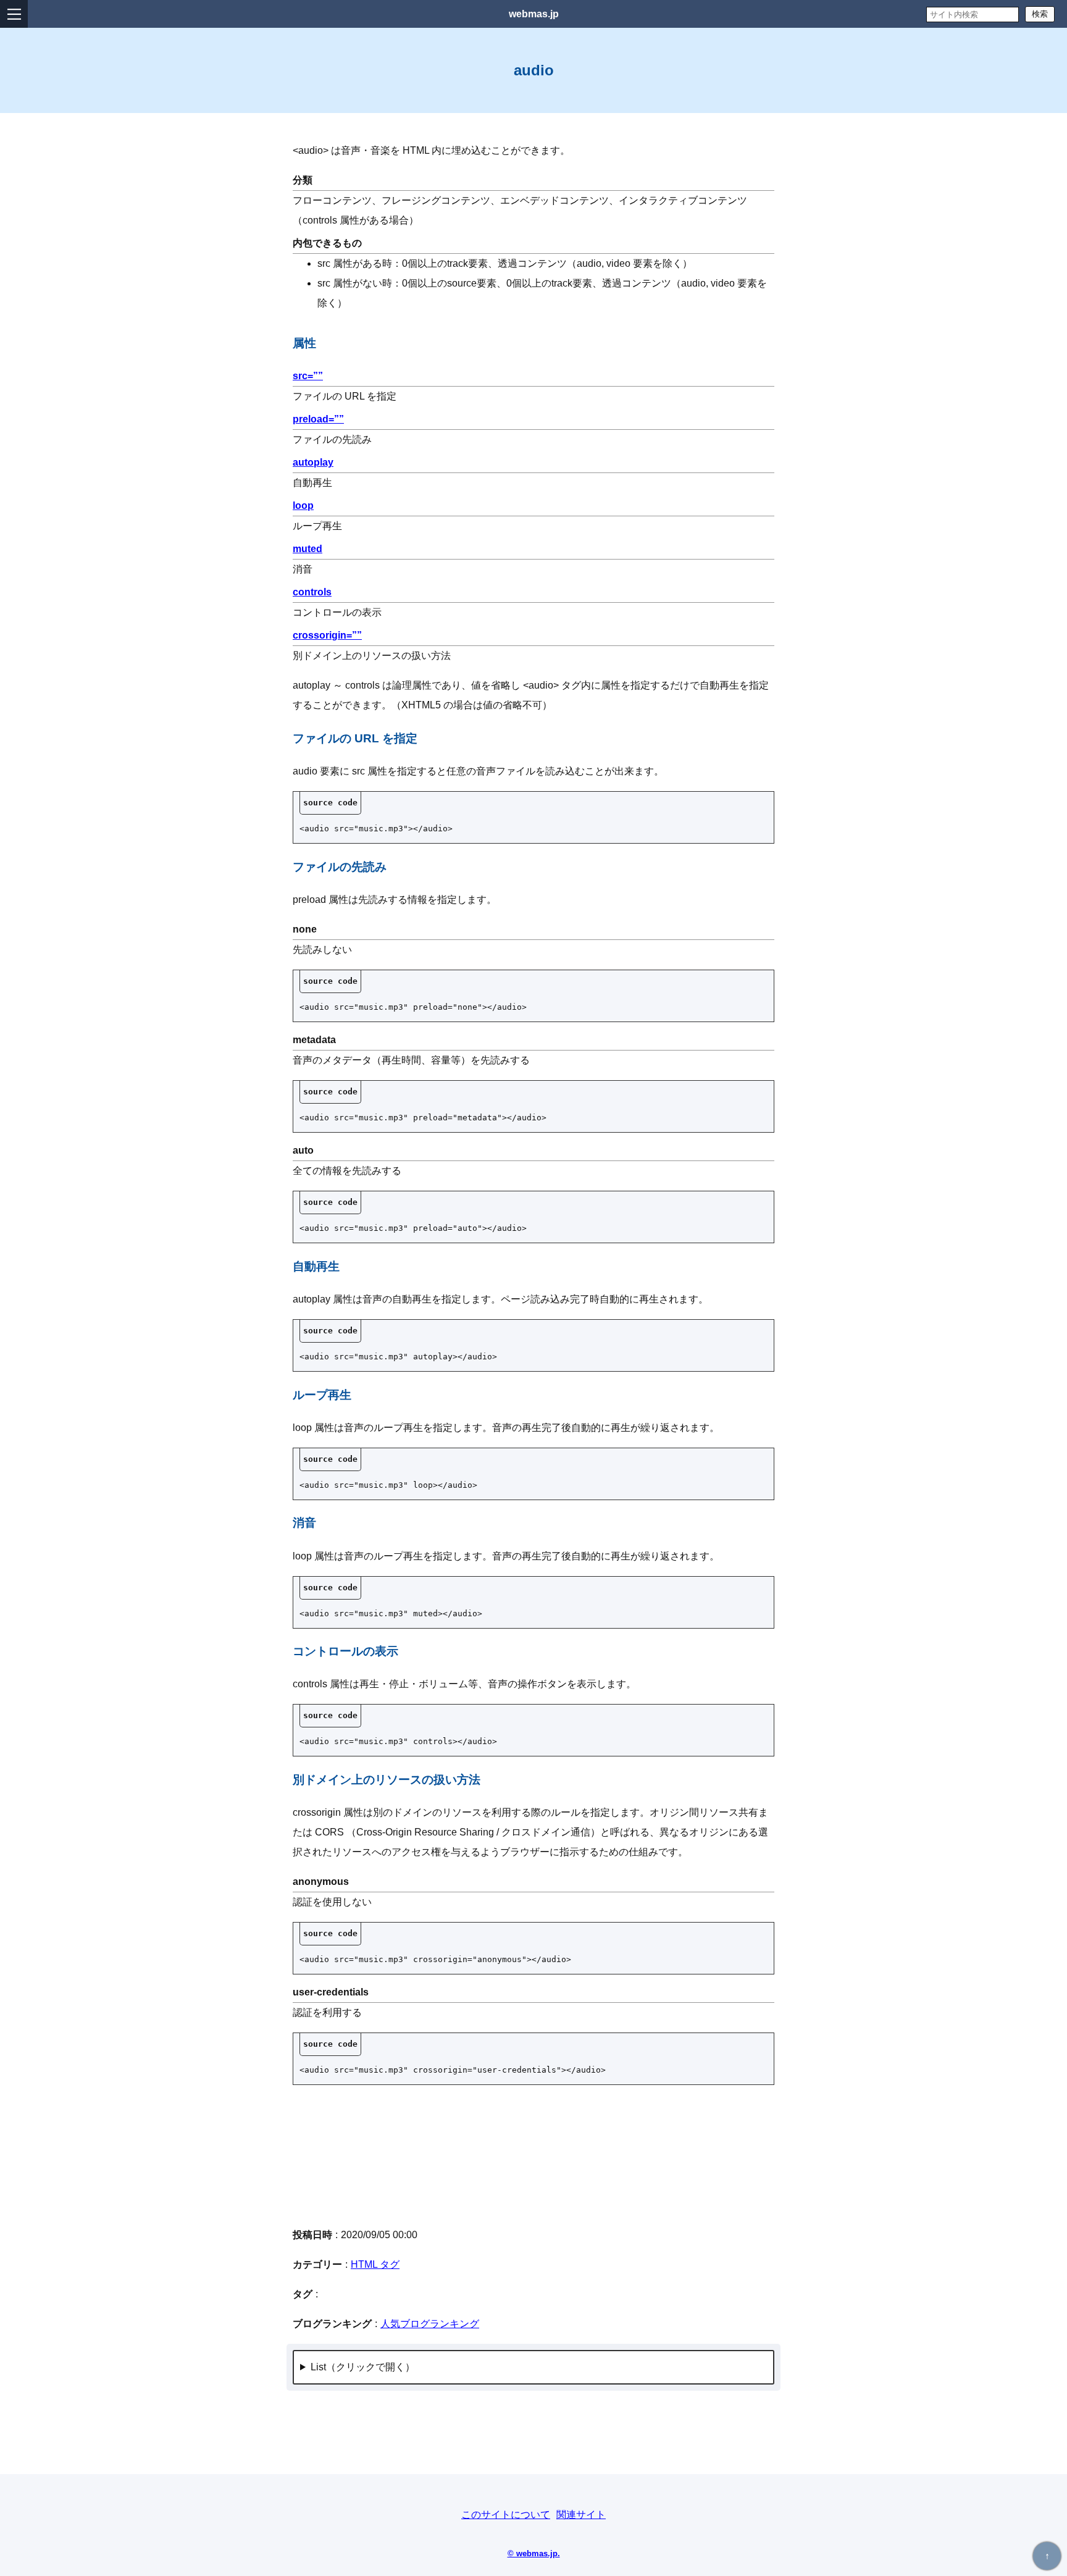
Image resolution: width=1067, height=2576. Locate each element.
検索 (1040, 14)
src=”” (308, 376)
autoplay (313, 462)
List (318, 2367)
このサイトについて (506, 2515)
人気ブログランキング (430, 2324)
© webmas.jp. (534, 2553)
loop (303, 506)
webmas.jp (534, 14)
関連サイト (581, 2515)
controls (312, 592)
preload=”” (318, 419)
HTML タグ (375, 2264)
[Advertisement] (533, 2155)
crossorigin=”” (327, 635)
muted (308, 549)
